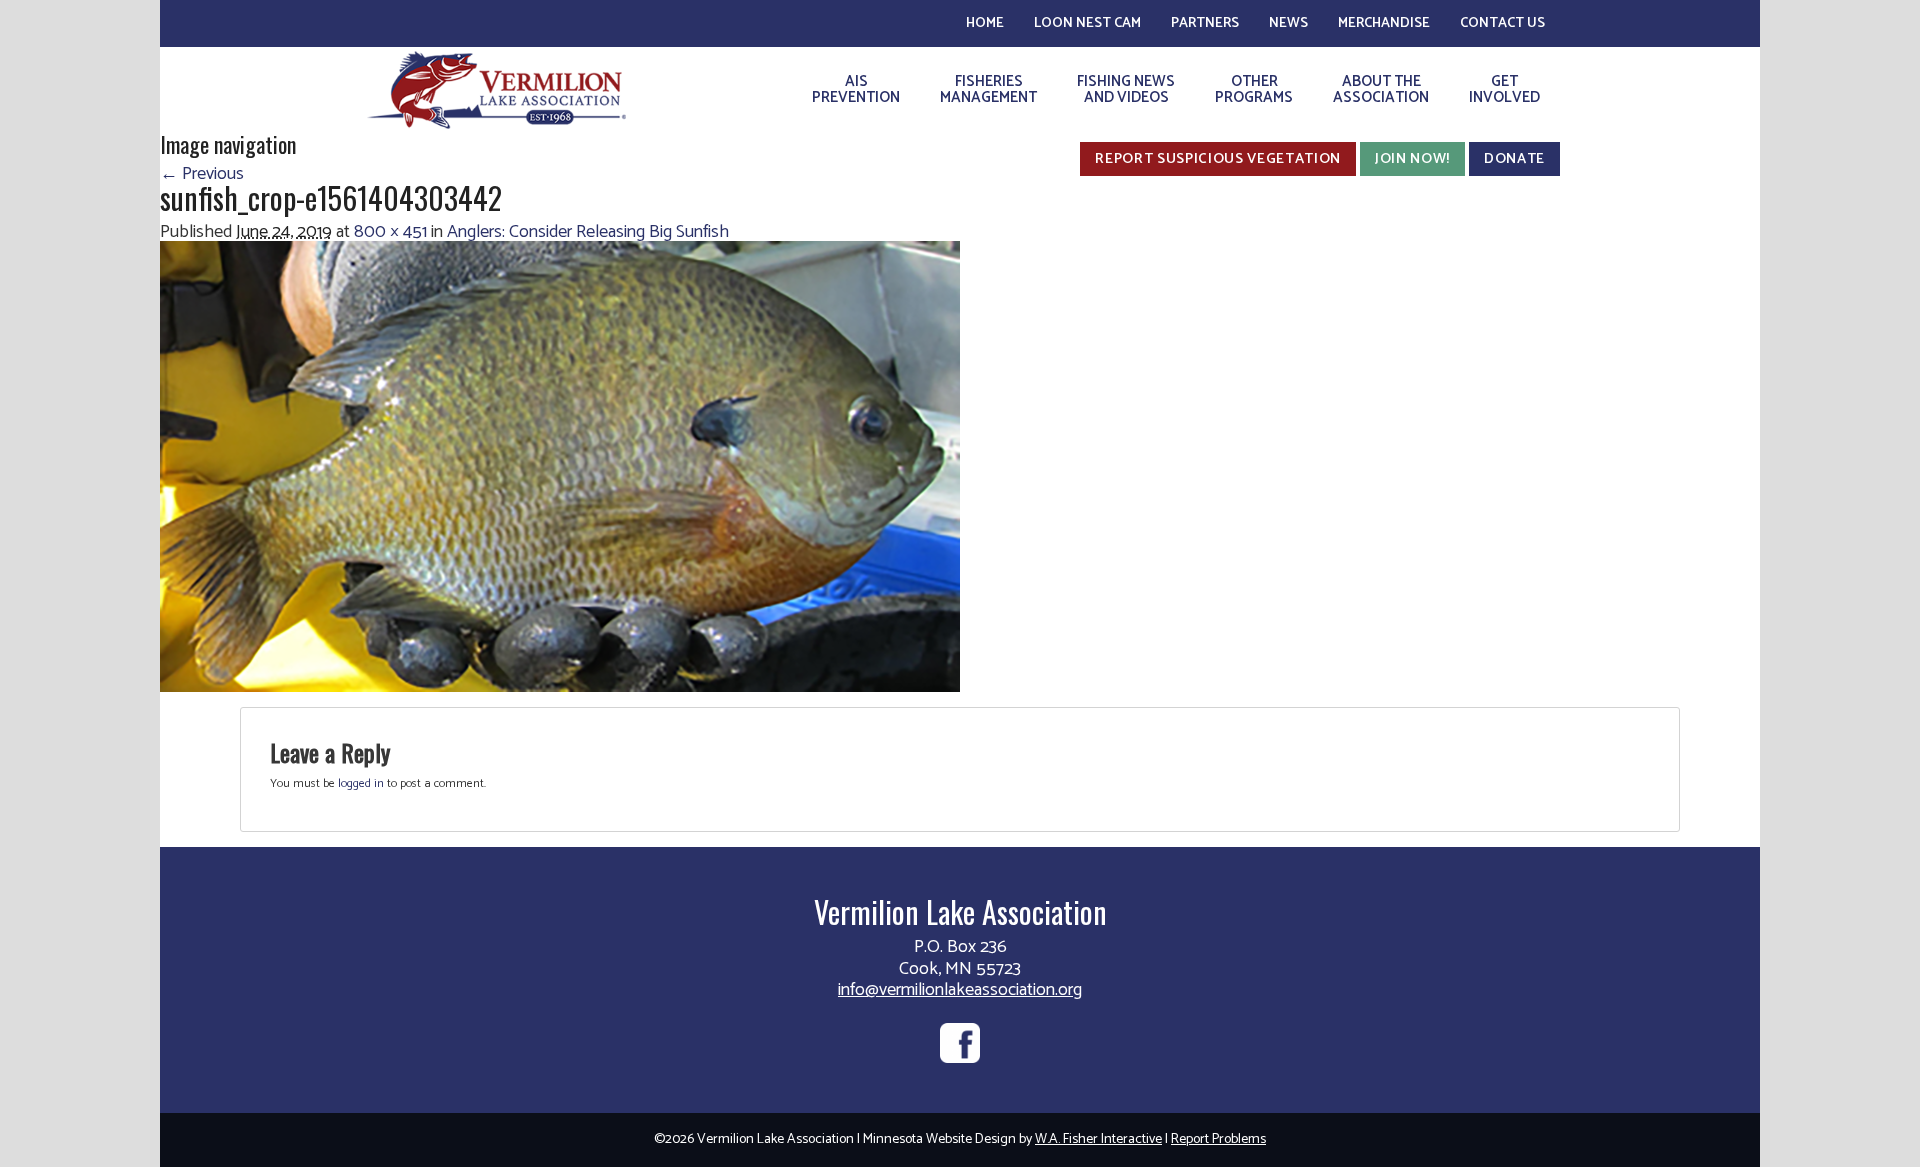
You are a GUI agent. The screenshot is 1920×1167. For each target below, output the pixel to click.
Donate (1514, 159)
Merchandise (1384, 23)
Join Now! (1412, 159)
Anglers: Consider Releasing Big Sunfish (588, 232)
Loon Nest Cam (1087, 23)
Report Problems (1218, 1139)
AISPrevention (856, 89)
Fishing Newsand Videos (1126, 89)
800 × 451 (390, 232)
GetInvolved (1504, 89)
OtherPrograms (1254, 89)
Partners (1205, 23)
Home (985, 23)
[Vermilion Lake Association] (496, 89)
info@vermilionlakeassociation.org (960, 990)
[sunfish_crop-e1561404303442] (560, 466)
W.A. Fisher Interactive (1098, 1139)
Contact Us (1502, 23)
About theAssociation (1381, 89)
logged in (361, 783)
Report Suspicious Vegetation (1218, 159)
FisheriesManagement (988, 89)
